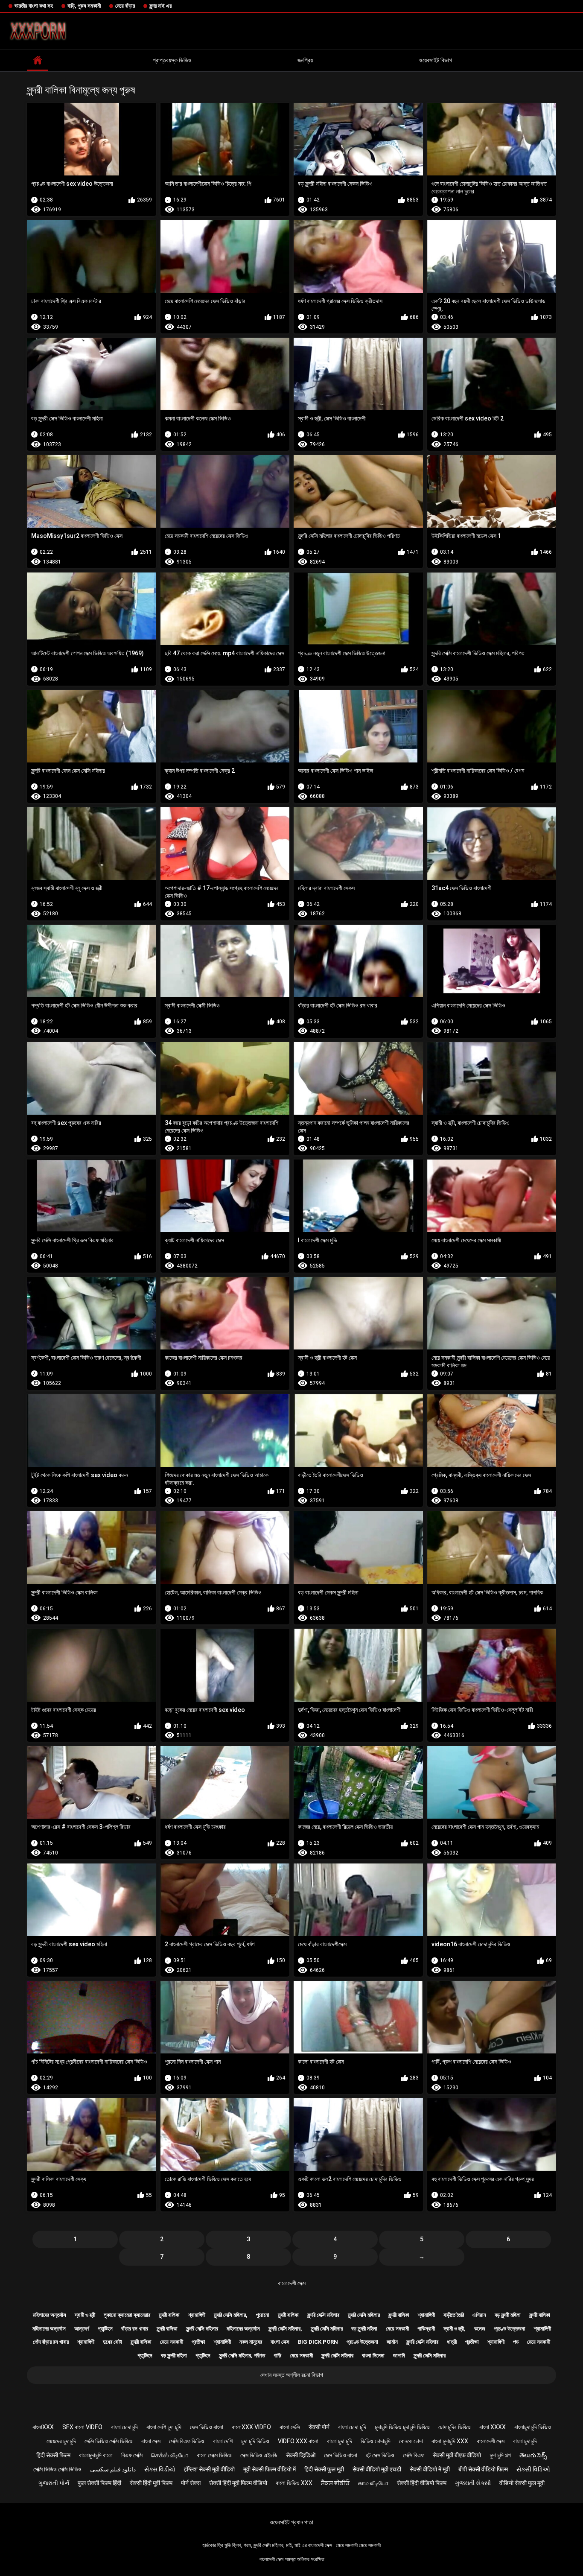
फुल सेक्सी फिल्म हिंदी (99, 2483)
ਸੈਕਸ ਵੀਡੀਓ (335, 2483)
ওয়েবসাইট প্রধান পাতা (291, 2522)
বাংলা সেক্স (280, 2342)
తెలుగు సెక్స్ (533, 2455)
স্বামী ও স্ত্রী (85, 2315)
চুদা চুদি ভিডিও (255, 2441)
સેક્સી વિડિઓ (533, 2469)
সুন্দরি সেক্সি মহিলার (323, 2315)
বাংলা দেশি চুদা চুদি (164, 2427)
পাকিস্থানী (426, 2329)
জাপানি (399, 2355)
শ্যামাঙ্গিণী (197, 2315)
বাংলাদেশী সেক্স (292, 2283)
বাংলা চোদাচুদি (124, 2427)
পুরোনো (263, 2315)
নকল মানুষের (251, 2342)
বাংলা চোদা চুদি (352, 2427)
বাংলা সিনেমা (373, 2355)
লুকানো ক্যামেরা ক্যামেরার (127, 2315)
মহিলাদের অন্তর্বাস (50, 2315)
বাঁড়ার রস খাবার (135, 2329)
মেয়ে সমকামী (397, 2329)
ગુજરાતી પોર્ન (54, 2483)
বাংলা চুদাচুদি (525, 2441)
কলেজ (480, 2329)
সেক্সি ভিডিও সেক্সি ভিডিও (109, 2441)
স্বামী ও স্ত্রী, (455, 2329)
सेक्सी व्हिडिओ (301, 2455)
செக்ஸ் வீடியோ (170, 2455)
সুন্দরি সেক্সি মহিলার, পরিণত (242, 2355)
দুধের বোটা (112, 2342)
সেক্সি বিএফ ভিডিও (187, 2441)
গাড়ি (277, 2355)
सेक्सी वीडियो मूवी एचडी (377, 2469)
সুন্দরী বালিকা (169, 2315)
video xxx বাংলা (298, 2441)
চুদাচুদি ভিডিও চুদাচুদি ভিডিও (402, 2427)
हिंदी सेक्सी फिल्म (53, 2455)
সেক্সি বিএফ (414, 2455)
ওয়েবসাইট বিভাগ (436, 60)
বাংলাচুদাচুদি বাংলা (96, 2455)
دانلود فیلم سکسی (113, 2469)
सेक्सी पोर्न (319, 2427)
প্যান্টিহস (105, 2329)
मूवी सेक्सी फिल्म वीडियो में (270, 2469)
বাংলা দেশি (223, 2441)
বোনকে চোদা (411, 2441)
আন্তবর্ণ (82, 2329)
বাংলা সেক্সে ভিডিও (214, 2455)
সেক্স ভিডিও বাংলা (207, 2427)
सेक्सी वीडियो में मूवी (430, 2469)
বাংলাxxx (43, 2427)
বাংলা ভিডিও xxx (294, 2483)
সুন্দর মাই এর (160, 6)
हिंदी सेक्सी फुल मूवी (324, 2469)
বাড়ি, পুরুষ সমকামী (84, 6)
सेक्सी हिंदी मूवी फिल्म (151, 2483)
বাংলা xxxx (493, 2427)
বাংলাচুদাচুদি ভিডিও (533, 2427)
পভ (516, 2342)
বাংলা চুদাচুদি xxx (450, 2441)
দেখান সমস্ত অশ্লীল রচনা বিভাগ (292, 2375)
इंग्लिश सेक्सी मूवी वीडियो (209, 2469)
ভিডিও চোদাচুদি (376, 2441)
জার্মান (392, 2342)
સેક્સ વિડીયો (160, 2469)
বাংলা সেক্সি (290, 2427)
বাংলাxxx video (251, 2427)
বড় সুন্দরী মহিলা (508, 2315)
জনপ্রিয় (305, 60)
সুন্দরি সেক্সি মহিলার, (231, 2315)
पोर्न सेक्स (191, 2483)
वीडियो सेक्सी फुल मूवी (522, 2483)
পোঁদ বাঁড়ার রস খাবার (51, 2342)
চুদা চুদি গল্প (500, 2455)
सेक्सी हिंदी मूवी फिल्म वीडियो (238, 2483)
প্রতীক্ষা (198, 2342)
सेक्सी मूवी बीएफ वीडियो (457, 2455)
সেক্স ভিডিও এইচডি (259, 2455)
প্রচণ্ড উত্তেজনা (510, 2329)
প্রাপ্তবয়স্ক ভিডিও (172, 60)
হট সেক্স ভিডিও (380, 2455)
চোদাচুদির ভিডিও (455, 2427)
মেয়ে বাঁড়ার (125, 6)
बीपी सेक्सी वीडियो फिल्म (483, 2469)
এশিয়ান (479, 2315)
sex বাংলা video (82, 2427)
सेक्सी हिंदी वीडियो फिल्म (422, 2483)
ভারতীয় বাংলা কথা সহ (34, 6)
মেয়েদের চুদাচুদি (61, 2441)
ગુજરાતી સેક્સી (473, 2483)
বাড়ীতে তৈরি (454, 2315)
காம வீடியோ (373, 2483)
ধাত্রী (452, 2342)
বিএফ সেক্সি (132, 2455)
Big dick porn (318, 2342)
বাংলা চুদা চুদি (340, 2441)
